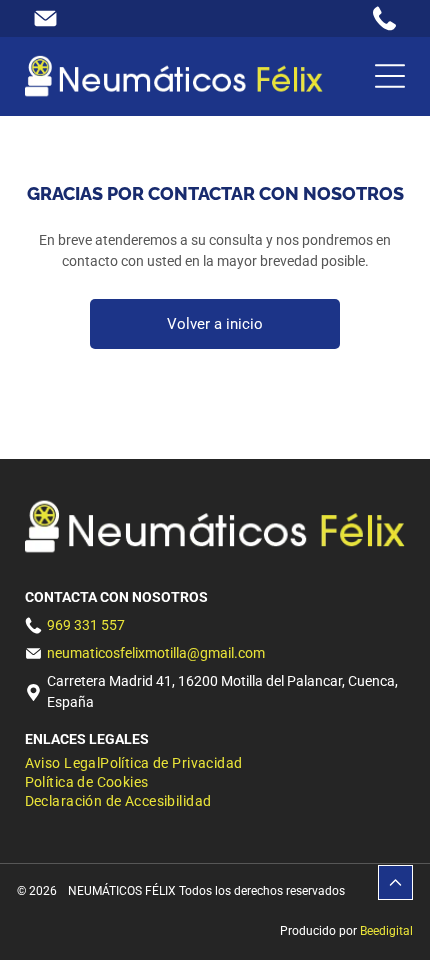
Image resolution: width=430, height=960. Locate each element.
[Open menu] (390, 76)
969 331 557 (86, 625)
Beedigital (386, 931)
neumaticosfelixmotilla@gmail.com (156, 653)
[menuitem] (63, 764)
